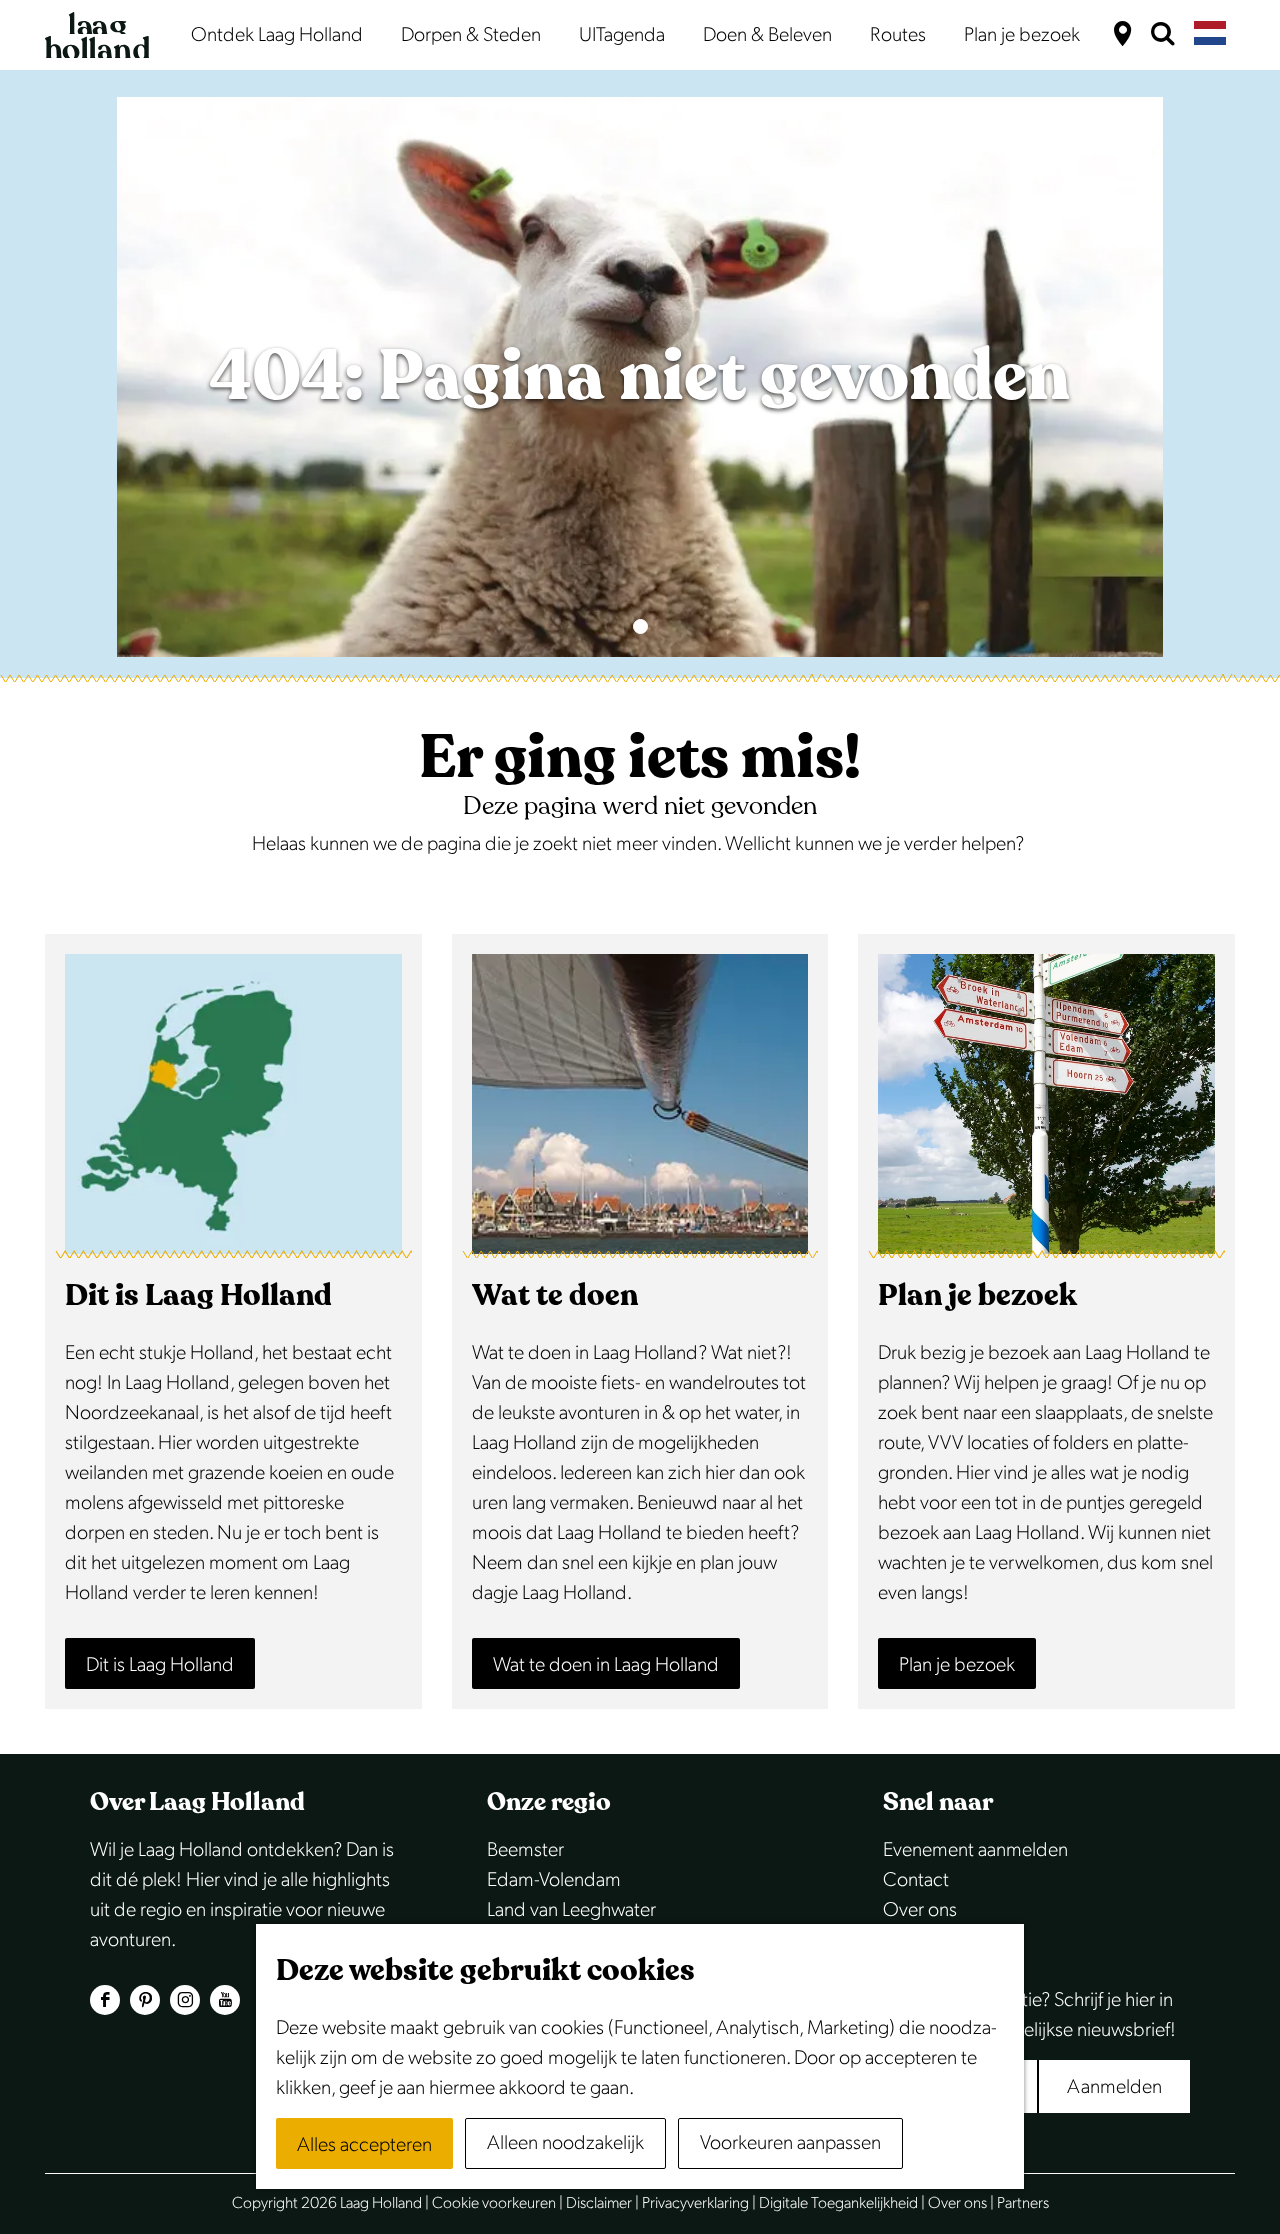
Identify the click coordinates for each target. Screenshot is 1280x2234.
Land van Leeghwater (571, 1910)
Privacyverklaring (695, 2203)
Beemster (525, 1850)
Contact (916, 1880)
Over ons (920, 1910)
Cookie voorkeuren (494, 2203)
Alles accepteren (364, 2145)
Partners (1023, 2203)
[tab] (640, 626)
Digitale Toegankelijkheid (838, 2203)
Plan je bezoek (957, 1665)
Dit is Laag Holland (160, 1665)
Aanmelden (1114, 2087)
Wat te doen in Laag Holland (606, 1665)
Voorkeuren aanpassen (790, 2143)
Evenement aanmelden (975, 1850)
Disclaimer (599, 2203)
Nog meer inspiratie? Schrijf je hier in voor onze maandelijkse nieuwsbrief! (1029, 2015)
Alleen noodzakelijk (565, 2143)
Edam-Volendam (554, 1880)
